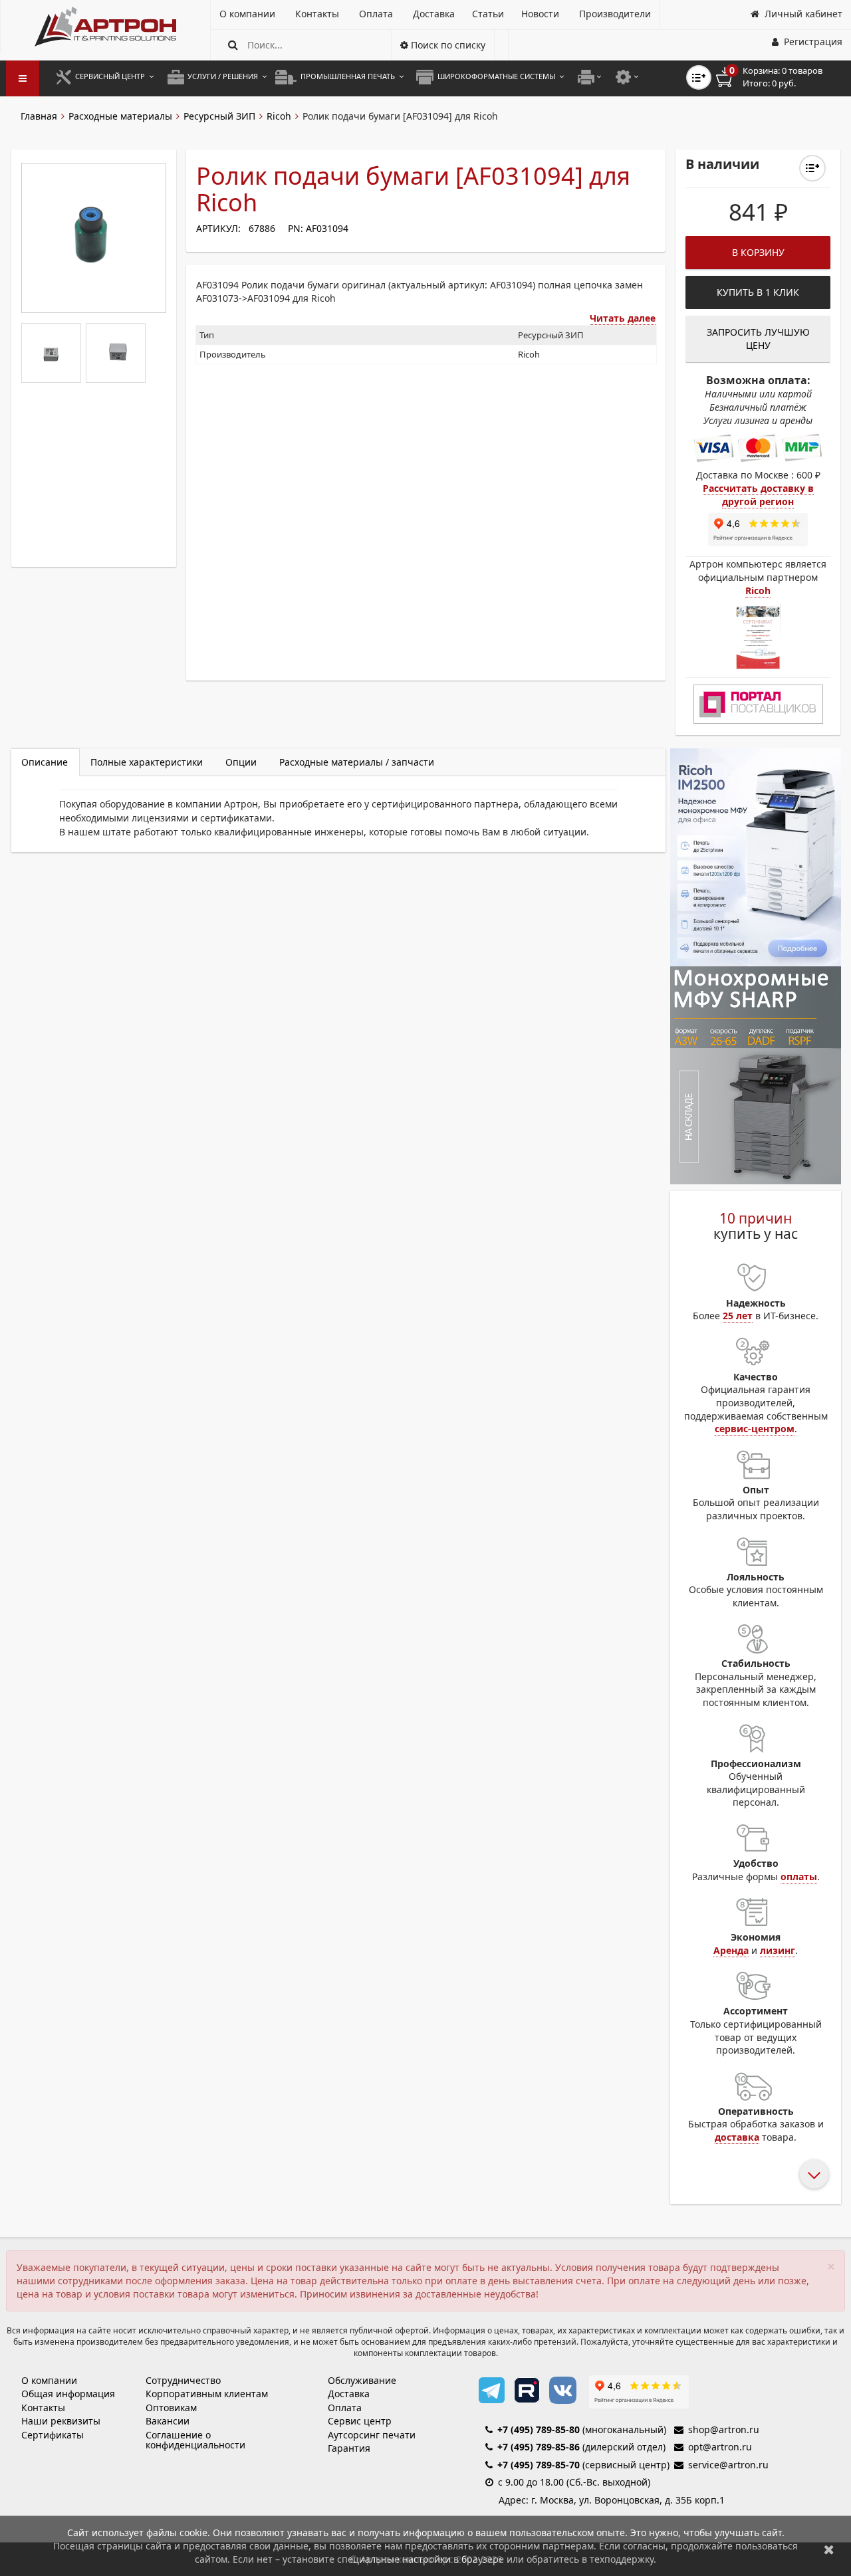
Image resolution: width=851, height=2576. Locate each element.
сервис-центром (755, 1429)
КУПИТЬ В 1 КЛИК (758, 292)
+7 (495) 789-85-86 (539, 2447)
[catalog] (23, 78)
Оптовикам (171, 2408)
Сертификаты (53, 2435)
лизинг (778, 1950)
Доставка (349, 2394)
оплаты (799, 1877)
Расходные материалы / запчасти (357, 762)
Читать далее (623, 318)
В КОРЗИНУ (758, 252)
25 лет (738, 1316)
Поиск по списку (447, 45)
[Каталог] (105, 27)
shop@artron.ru (724, 2429)
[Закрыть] (829, 2549)
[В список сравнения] (699, 77)
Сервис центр (360, 2421)
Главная (39, 116)
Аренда (731, 1950)
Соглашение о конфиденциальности (195, 2440)
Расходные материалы (120, 116)
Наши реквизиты (61, 2421)
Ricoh (279, 116)
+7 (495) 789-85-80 (539, 2429)
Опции (241, 762)
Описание (45, 762)
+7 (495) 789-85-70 (539, 2465)
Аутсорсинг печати (372, 2435)
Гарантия (349, 2448)
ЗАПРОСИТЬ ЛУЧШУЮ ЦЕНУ (758, 339)
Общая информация (68, 2394)
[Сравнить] (812, 168)
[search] (233, 45)
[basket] (779, 77)
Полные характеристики (147, 762)
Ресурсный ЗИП (219, 116)
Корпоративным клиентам (207, 2394)
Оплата (345, 2408)
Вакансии (168, 2421)
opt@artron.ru (720, 2447)
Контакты (43, 2408)
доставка (737, 2137)
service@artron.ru (728, 2465)
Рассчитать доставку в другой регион (758, 495)
